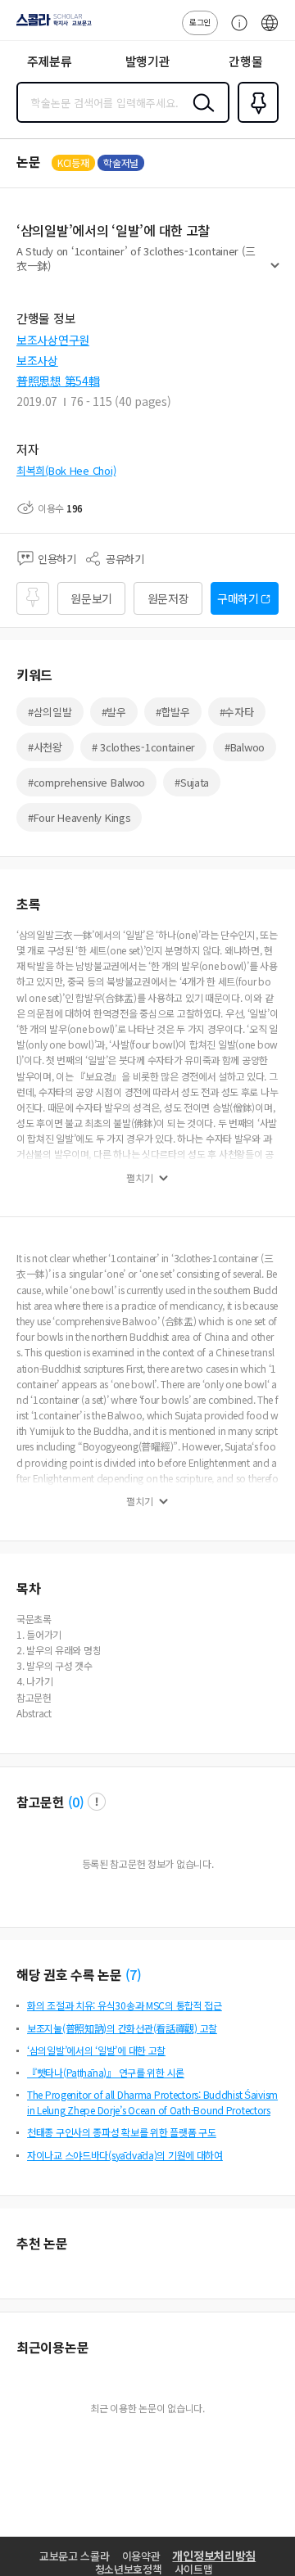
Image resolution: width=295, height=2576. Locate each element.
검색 (200, 115)
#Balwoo (245, 747)
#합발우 (173, 712)
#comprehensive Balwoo (86, 782)
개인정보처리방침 (214, 2556)
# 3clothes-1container (143, 747)
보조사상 (37, 360)
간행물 (245, 61)
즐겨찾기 (255, 121)
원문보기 (91, 598)
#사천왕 (45, 747)
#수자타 (237, 712)
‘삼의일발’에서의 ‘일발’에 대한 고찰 (96, 2050)
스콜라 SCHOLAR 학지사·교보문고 (51, 25)
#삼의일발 (50, 712)
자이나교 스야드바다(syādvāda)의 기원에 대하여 (125, 2155)
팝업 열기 (97, 1802)
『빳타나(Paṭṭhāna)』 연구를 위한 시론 (106, 2072)
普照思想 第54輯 (58, 381)
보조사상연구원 (53, 340)
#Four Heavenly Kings (79, 817)
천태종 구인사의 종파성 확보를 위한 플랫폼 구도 (122, 2132)
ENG (270, 31)
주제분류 (50, 61)
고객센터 (235, 31)
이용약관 (141, 2556)
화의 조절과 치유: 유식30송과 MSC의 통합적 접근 (125, 2005)
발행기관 (148, 61)
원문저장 (168, 598)
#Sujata (192, 782)
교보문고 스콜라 (75, 2556)
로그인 (200, 22)
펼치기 (275, 272)
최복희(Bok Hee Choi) (66, 470)
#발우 (114, 712)
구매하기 (238, 598)
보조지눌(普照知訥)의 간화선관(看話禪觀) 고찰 (122, 2028)
